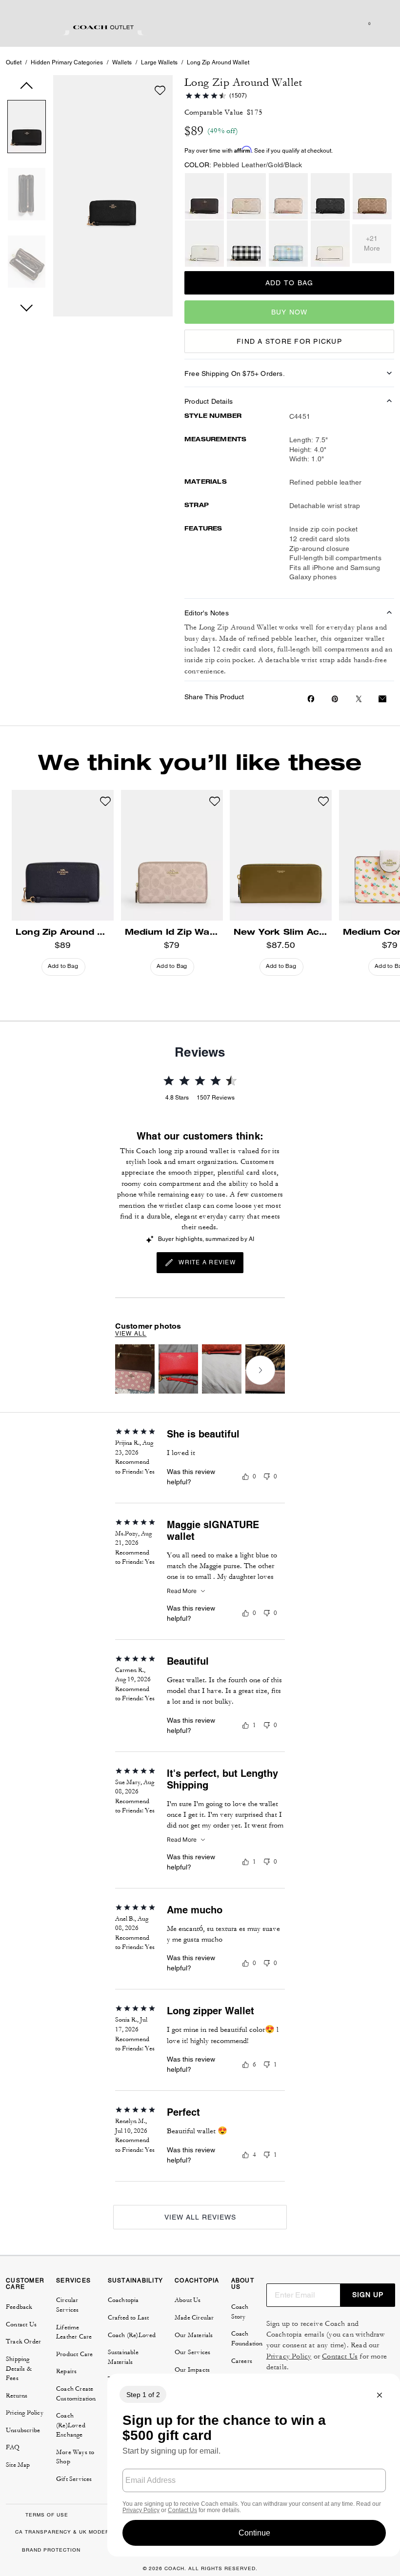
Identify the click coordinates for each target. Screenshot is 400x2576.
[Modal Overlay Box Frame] (254, 2465)
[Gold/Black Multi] (246, 244)
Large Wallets (159, 62)
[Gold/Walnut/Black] (204, 196)
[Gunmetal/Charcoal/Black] (330, 196)
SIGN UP (368, 2295)
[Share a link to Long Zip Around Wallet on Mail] (382, 699)
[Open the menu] (382, 23)
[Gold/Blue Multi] (288, 244)
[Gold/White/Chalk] (204, 244)
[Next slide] (260, 1370)
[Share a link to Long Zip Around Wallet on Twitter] (359, 699)
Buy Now (290, 312)
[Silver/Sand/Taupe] (288, 196)
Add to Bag (290, 283)
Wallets (122, 62)
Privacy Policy (289, 2356)
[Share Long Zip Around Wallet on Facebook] (311, 699)
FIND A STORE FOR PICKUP (289, 341)
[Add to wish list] (160, 90)
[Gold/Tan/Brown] (372, 196)
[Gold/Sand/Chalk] (246, 196)
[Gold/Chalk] (330, 244)
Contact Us (340, 2356)
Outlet (14, 62)
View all (131, 1334)
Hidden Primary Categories (67, 62)
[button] (27, 128)
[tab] (103, 27)
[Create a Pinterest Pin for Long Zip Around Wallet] (335, 699)
